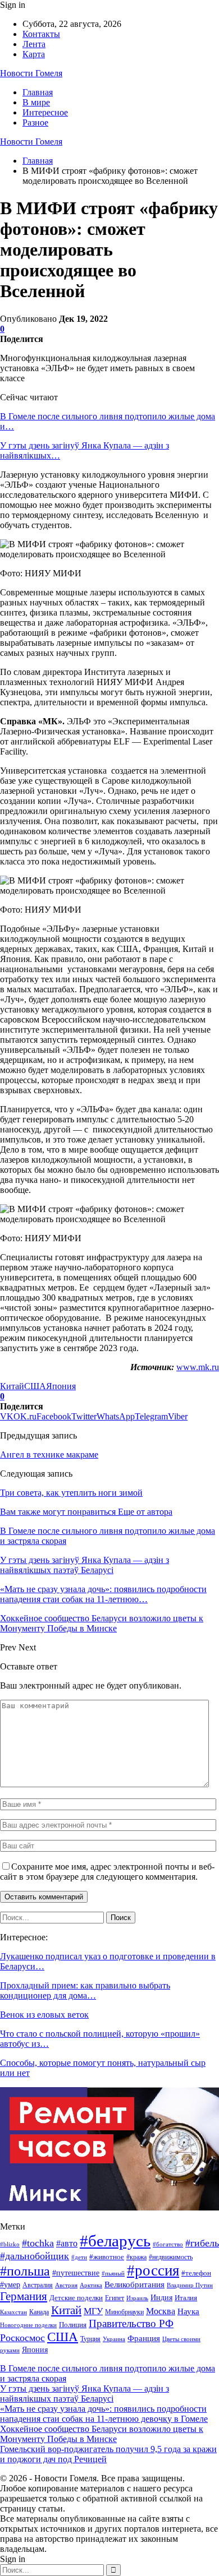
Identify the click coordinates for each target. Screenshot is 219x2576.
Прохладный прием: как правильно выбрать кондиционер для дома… (85, 1990)
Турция (90, 2339)
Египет (115, 2298)
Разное (35, 122)
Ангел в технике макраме (49, 1455)
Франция (144, 2338)
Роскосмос (22, 2338)
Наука (188, 2311)
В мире (36, 102)
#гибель (202, 2243)
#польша (25, 2271)
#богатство (168, 2244)
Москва (161, 2311)
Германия (24, 2296)
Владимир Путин (190, 2285)
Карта (34, 54)
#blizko (10, 2244)
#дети (79, 2257)
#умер (10, 2284)
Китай (12, 1386)
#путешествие (76, 2273)
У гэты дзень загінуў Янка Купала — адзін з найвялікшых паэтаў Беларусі (85, 2394)
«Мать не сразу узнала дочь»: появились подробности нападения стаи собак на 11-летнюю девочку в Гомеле (104, 2414)
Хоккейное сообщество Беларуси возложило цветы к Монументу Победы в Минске (102, 2434)
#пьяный (113, 2273)
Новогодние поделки (28, 2325)
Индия (161, 2298)
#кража (136, 2257)
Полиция (73, 2325)
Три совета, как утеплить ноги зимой (71, 1493)
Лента (34, 44)
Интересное (45, 112)
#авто (67, 2243)
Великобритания (134, 2284)
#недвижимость (171, 2257)
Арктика (91, 2285)
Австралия (38, 2285)
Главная (38, 92)
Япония (61, 1386)
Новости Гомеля (31, 73)
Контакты (41, 34)
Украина (114, 2339)
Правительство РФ (131, 2323)
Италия (186, 2298)
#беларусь (115, 2241)
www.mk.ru (198, 1367)
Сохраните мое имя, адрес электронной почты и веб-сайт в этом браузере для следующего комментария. (107, 1872)
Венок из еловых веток (44, 2015)
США (35, 1386)
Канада (39, 2312)
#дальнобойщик (35, 2256)
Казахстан (13, 2312)
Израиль (137, 2298)
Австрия (66, 2285)
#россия (153, 2270)
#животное (107, 2257)
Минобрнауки (124, 2312)
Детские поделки (76, 2298)
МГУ (93, 2311)
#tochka (38, 2243)
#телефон (196, 2273)
